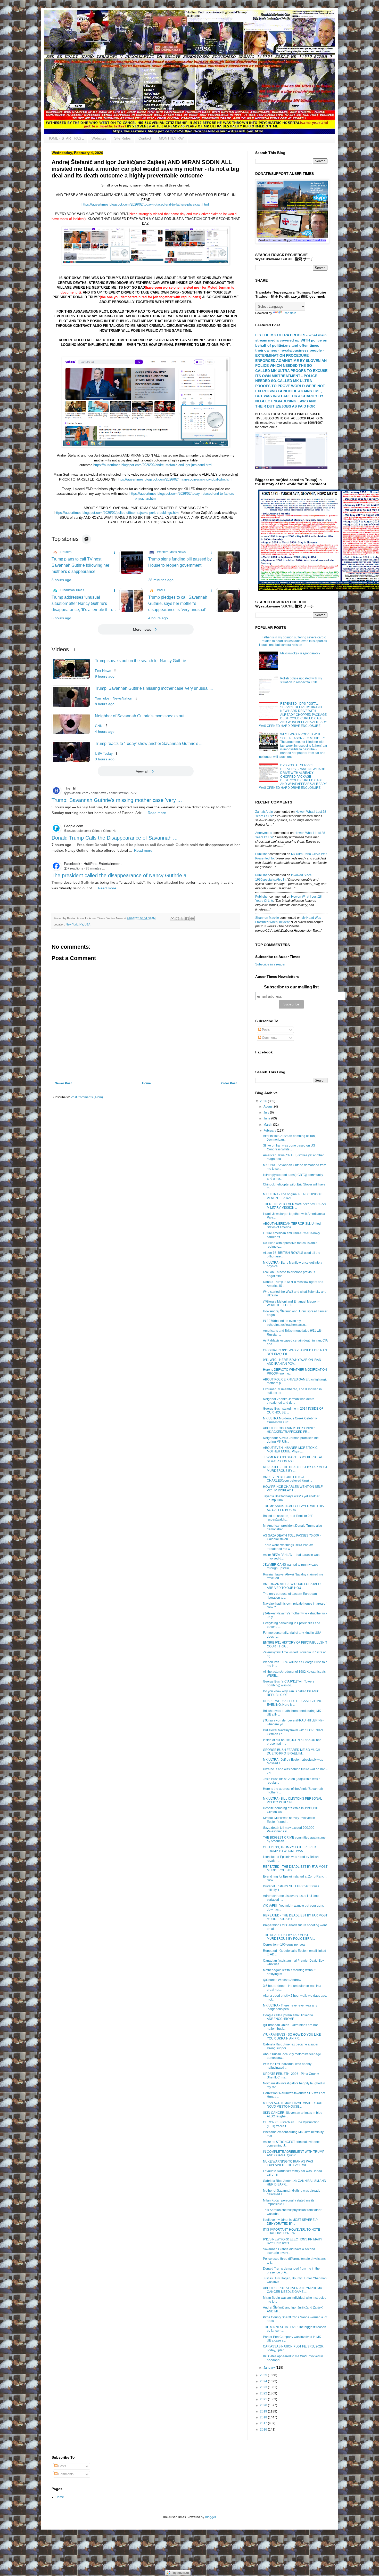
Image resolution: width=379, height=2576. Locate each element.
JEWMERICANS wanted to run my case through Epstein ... (291, 1566)
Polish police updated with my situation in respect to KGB (301, 680)
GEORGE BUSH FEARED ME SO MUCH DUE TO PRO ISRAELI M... (292, 1752)
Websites (99, 138)
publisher (262, 854)
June (267, 1118)
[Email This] (172, 919)
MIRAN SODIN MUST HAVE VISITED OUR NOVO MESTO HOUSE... (293, 2105)
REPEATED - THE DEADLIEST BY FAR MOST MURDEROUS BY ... (295, 1469)
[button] (86, 539)
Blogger (210, 2517)
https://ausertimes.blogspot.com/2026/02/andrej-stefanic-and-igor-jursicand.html (153, 465)
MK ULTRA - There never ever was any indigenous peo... (290, 2007)
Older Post (229, 1083)
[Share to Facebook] (187, 919)
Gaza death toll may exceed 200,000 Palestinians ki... (289, 1830)
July (267, 1112)
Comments (269, 1038)
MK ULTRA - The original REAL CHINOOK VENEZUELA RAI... (292, 1196)
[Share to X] (182, 919)
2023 (264, 2387)
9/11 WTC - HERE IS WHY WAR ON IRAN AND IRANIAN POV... (292, 1362)
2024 (264, 2381)
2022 (264, 2393)
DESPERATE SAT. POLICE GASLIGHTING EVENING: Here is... (293, 1703)
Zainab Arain (264, 812)
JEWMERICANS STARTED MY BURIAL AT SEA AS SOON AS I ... (293, 1459)
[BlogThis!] (177, 919)
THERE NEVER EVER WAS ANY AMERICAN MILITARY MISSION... (295, 1206)
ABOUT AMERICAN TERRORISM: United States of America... (292, 1225)
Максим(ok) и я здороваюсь (300, 653)
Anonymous (264, 833)
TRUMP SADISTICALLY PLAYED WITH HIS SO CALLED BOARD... (293, 1508)
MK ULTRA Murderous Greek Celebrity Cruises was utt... (290, 1420)
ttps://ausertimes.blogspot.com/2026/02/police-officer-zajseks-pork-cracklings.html (118, 513)
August (269, 1107)
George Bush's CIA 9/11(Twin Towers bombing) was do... (289, 1683)
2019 (264, 2411)
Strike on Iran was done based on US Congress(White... (289, 1147)
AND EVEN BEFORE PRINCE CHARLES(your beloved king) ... (287, 1479)
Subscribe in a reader (270, 964)
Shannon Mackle (267, 918)
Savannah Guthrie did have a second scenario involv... (289, 2251)
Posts (265, 1030)
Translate (290, 313)
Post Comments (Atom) (87, 1097)
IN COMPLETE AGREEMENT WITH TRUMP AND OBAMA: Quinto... (294, 2154)
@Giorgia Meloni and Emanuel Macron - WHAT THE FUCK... (291, 1303)
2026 (264, 1101)
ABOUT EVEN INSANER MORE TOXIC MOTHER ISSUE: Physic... (290, 1450)
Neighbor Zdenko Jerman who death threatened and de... (289, 1401)
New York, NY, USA (78, 924)
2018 (264, 2417)
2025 (264, 2375)
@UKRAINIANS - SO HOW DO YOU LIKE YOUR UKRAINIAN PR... (292, 2036)
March (268, 1125)
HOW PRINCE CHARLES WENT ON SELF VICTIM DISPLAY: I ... (293, 1489)
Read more (157, 813)
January (270, 2368)
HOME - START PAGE (66, 138)
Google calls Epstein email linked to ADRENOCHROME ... (288, 2017)
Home (146, 1083)
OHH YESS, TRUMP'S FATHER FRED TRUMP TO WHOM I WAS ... (290, 1849)
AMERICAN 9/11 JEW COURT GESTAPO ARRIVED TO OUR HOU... (292, 1586)
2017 (264, 2423)
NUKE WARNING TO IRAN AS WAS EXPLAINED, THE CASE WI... (288, 2163)
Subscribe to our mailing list (291, 987)
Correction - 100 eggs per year (284, 1945)
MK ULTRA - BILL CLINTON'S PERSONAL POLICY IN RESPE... (293, 1800)
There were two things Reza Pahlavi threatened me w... (288, 1547)
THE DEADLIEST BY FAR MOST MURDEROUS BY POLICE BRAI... (289, 1937)
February (270, 1131)
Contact (145, 138)
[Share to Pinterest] (192, 919)
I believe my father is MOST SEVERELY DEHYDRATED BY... (291, 2222)
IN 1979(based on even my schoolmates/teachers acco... (285, 1323)
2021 (264, 2399)
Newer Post (63, 1083)
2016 (264, 2429)
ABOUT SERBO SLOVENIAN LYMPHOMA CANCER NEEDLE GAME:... (292, 2290)
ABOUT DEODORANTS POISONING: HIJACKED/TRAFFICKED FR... (289, 1430)
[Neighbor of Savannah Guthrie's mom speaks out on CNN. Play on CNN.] (71, 724)
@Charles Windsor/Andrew (282, 1980)
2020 (264, 2405)
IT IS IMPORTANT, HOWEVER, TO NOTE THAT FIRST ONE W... (291, 2231)
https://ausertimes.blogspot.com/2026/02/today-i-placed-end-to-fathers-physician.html (145, 204)
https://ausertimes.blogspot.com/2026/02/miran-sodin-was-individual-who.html (174, 479)
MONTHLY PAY (171, 138)
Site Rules (122, 138)
